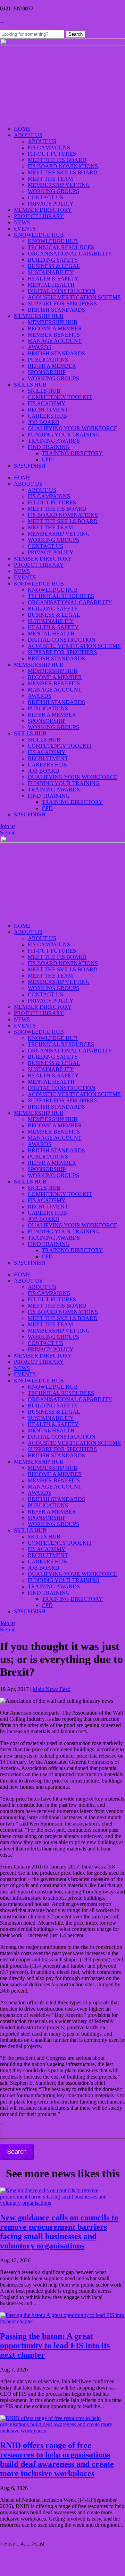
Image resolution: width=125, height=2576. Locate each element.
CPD (47, 459)
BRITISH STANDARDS (56, 310)
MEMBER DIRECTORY (43, 210)
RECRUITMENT (48, 410)
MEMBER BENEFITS (54, 335)
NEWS (22, 222)
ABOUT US (28, 135)
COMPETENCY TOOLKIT (60, 397)
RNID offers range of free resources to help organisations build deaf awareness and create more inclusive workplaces (57, 2459)
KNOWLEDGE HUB (39, 235)
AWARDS (40, 347)
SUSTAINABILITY (51, 272)
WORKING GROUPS (53, 191)
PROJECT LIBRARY (39, 216)
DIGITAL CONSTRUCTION (62, 291)
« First (7, 2544)
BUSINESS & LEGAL (54, 266)
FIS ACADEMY (47, 403)
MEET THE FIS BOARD (57, 160)
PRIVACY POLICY (51, 204)
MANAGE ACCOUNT (55, 341)
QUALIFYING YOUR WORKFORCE (73, 428)
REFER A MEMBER (52, 366)
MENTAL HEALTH (51, 285)
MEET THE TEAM (50, 179)
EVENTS (25, 229)
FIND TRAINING (49, 447)
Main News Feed (52, 1689)
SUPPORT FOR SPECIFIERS (62, 303)
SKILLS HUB (30, 385)
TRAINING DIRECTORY (72, 453)
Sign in (8, 832)
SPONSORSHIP (47, 372)
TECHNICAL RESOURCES (61, 247)
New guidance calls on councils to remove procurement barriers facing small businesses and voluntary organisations (59, 2232)
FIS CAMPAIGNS (49, 148)
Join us (8, 826)
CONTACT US (45, 197)
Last (40, 2544)
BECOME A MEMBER (55, 328)
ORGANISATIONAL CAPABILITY (70, 254)
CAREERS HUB (47, 416)
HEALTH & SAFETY (53, 279)
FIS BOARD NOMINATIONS (63, 166)
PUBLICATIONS (48, 360)
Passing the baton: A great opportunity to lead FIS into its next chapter (55, 2345)
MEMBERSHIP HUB (39, 316)
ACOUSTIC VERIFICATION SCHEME (74, 297)
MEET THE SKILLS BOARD (63, 172)
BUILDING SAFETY (53, 260)
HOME (22, 129)
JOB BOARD (44, 422)
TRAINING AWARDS (54, 441)
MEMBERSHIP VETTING (59, 185)
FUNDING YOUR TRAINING (64, 435)
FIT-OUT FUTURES (52, 154)
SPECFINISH (30, 466)
